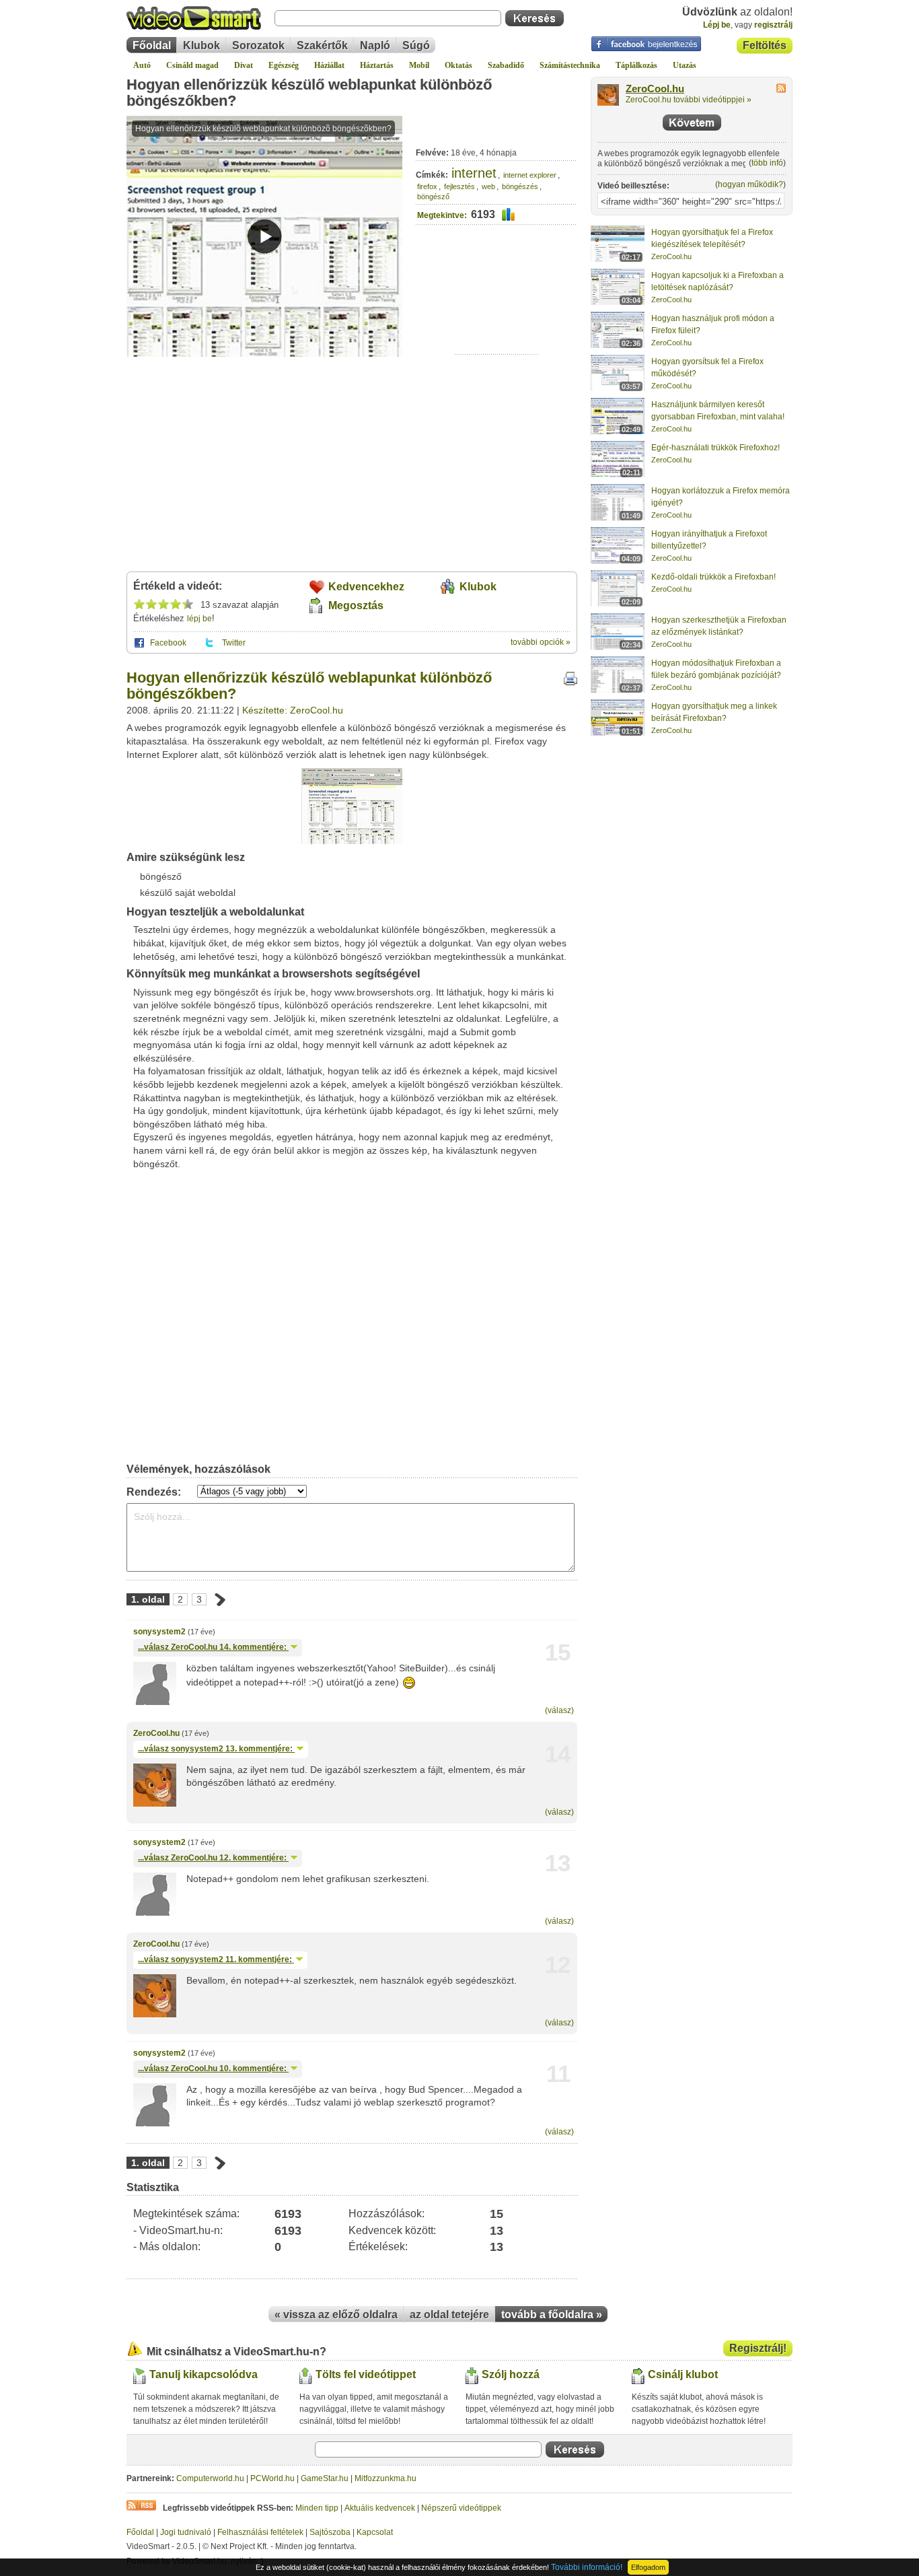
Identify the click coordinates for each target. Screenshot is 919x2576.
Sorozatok (258, 45)
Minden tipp (317, 2508)
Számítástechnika (570, 65)
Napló (375, 45)
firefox (427, 186)
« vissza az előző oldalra (336, 2314)
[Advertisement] (497, 313)
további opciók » (541, 642)
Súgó (416, 45)
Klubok (201, 45)
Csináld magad (192, 65)
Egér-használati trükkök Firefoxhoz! (715, 448)
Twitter (234, 643)
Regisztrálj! (758, 2348)
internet (474, 173)
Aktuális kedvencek (380, 2508)
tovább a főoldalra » (552, 2314)
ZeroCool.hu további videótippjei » (689, 100)
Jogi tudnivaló (186, 2532)
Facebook (168, 643)
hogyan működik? (750, 184)
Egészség (284, 65)
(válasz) (559, 1710)
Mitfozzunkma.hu (385, 2478)
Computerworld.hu (210, 2478)
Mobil (419, 65)
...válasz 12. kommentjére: (213, 1858)
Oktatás (458, 65)
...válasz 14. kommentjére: (213, 1647)
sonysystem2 (159, 1632)
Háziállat (329, 65)
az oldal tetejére (449, 2314)
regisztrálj (773, 25)
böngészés (520, 186)
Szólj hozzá (511, 2374)
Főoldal (152, 45)
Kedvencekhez (366, 587)
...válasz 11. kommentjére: (216, 1959)
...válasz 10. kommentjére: (213, 2068)
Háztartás (377, 65)
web (488, 186)
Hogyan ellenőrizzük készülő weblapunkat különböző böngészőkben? (309, 93)
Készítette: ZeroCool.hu (293, 710)
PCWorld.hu (272, 2478)
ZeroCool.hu (156, 1733)
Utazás (685, 65)
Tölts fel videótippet (366, 2374)
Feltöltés (765, 45)
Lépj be (717, 25)
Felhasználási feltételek (260, 2532)
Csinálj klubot (683, 2374)
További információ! (587, 2567)
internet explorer (530, 175)
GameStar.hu (325, 2478)
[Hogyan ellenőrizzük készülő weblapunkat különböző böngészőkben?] (352, 841)
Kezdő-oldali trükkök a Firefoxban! (713, 577)
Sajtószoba (330, 2532)
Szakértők (322, 45)
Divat (244, 65)
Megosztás (356, 605)
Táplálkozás (636, 65)
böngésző (433, 197)
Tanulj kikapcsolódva (204, 2374)
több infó (767, 163)
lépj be (199, 619)
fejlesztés (459, 186)
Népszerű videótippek (461, 2508)
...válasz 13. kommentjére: (216, 1749)
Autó (142, 65)
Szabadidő (506, 65)
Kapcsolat (375, 2532)
